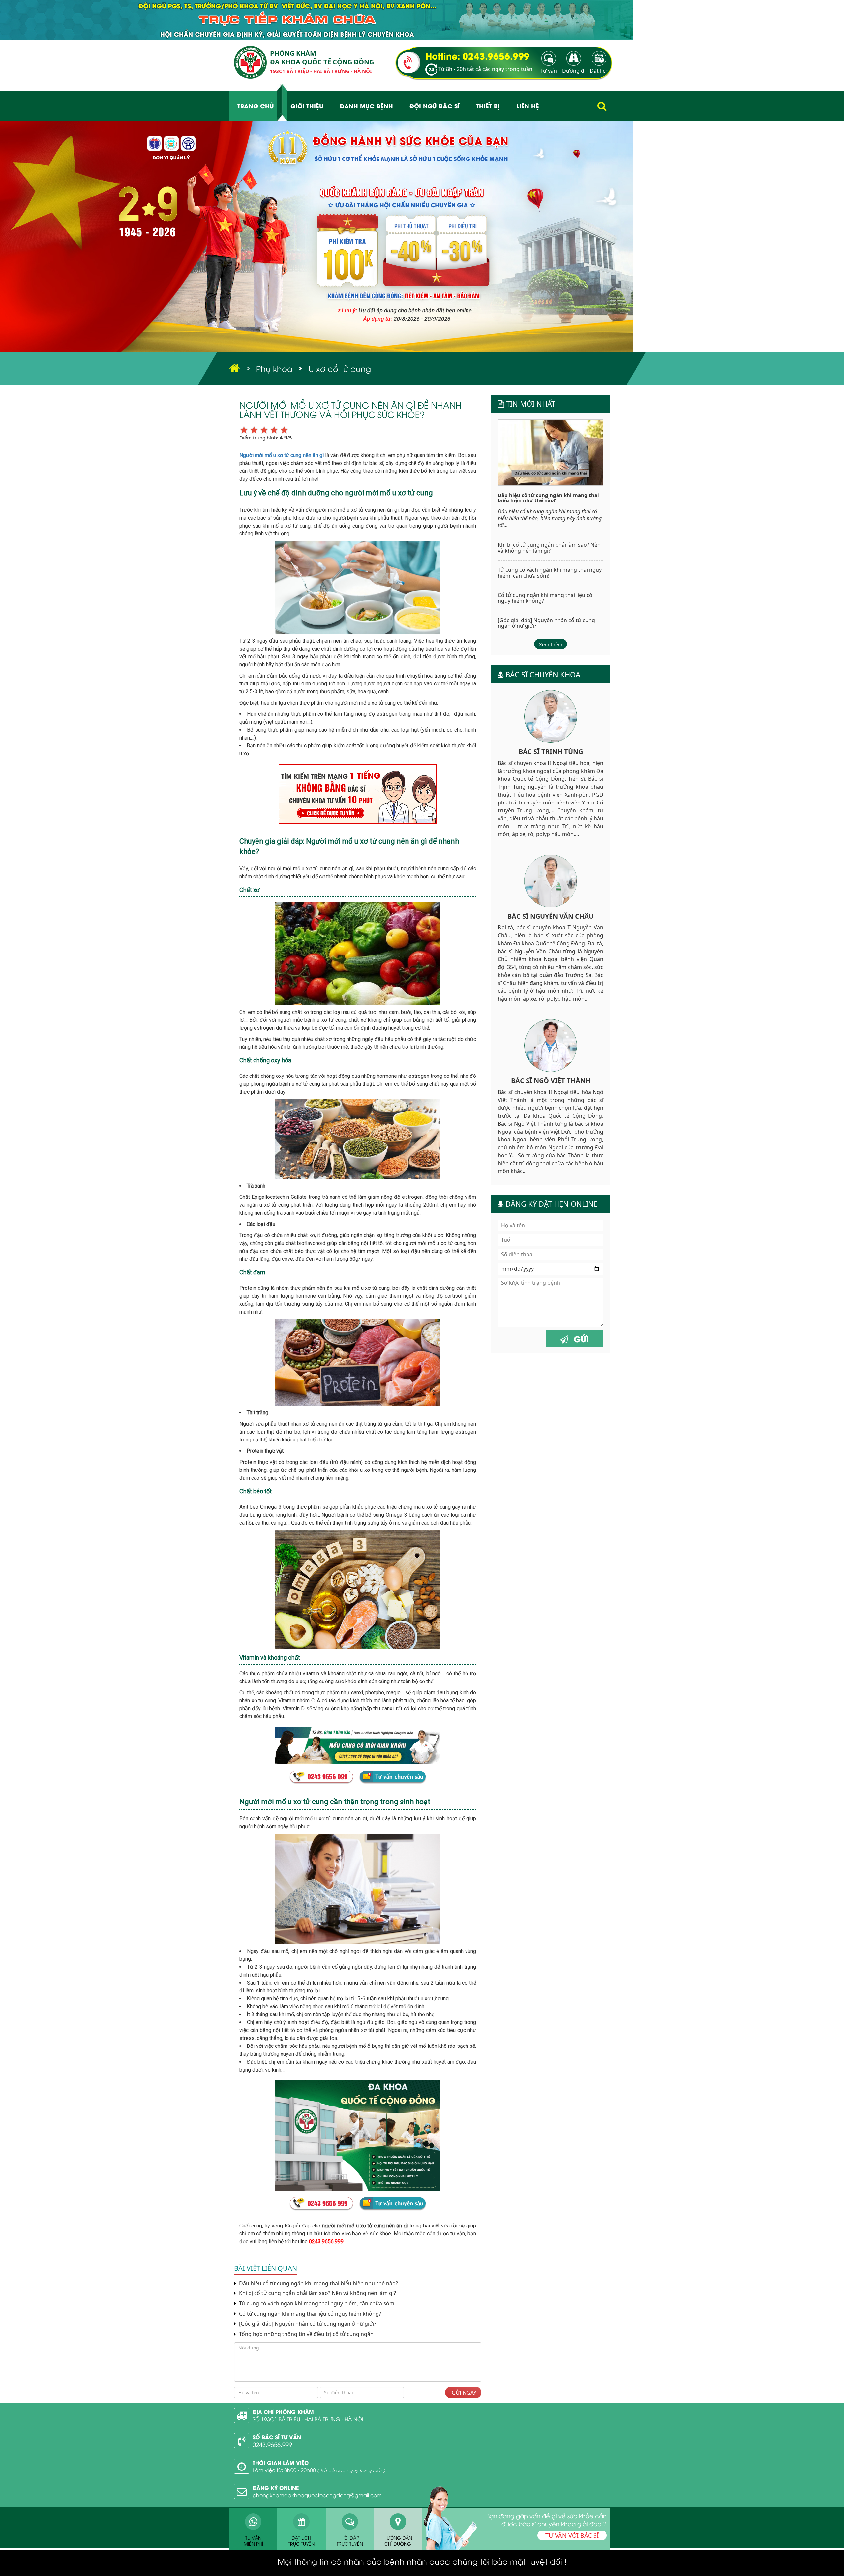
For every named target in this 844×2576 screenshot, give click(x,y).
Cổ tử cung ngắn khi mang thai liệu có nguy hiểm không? (309, 2314)
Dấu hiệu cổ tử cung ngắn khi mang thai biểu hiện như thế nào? (318, 2283)
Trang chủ (256, 106)
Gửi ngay (463, 2393)
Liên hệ (528, 106)
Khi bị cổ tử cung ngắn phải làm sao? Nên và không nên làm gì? (317, 2293)
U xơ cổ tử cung (340, 368)
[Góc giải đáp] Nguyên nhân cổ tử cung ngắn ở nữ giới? (307, 2324)
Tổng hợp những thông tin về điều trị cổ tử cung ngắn (306, 2334)
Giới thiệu (307, 106)
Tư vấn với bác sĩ (572, 2535)
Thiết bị (488, 106)
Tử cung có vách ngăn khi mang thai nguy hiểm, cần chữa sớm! (317, 2303)
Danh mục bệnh (366, 106)
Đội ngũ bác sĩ (435, 106)
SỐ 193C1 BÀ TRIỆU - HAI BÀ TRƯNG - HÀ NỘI (308, 2419)
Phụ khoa (274, 368)
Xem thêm (551, 644)
